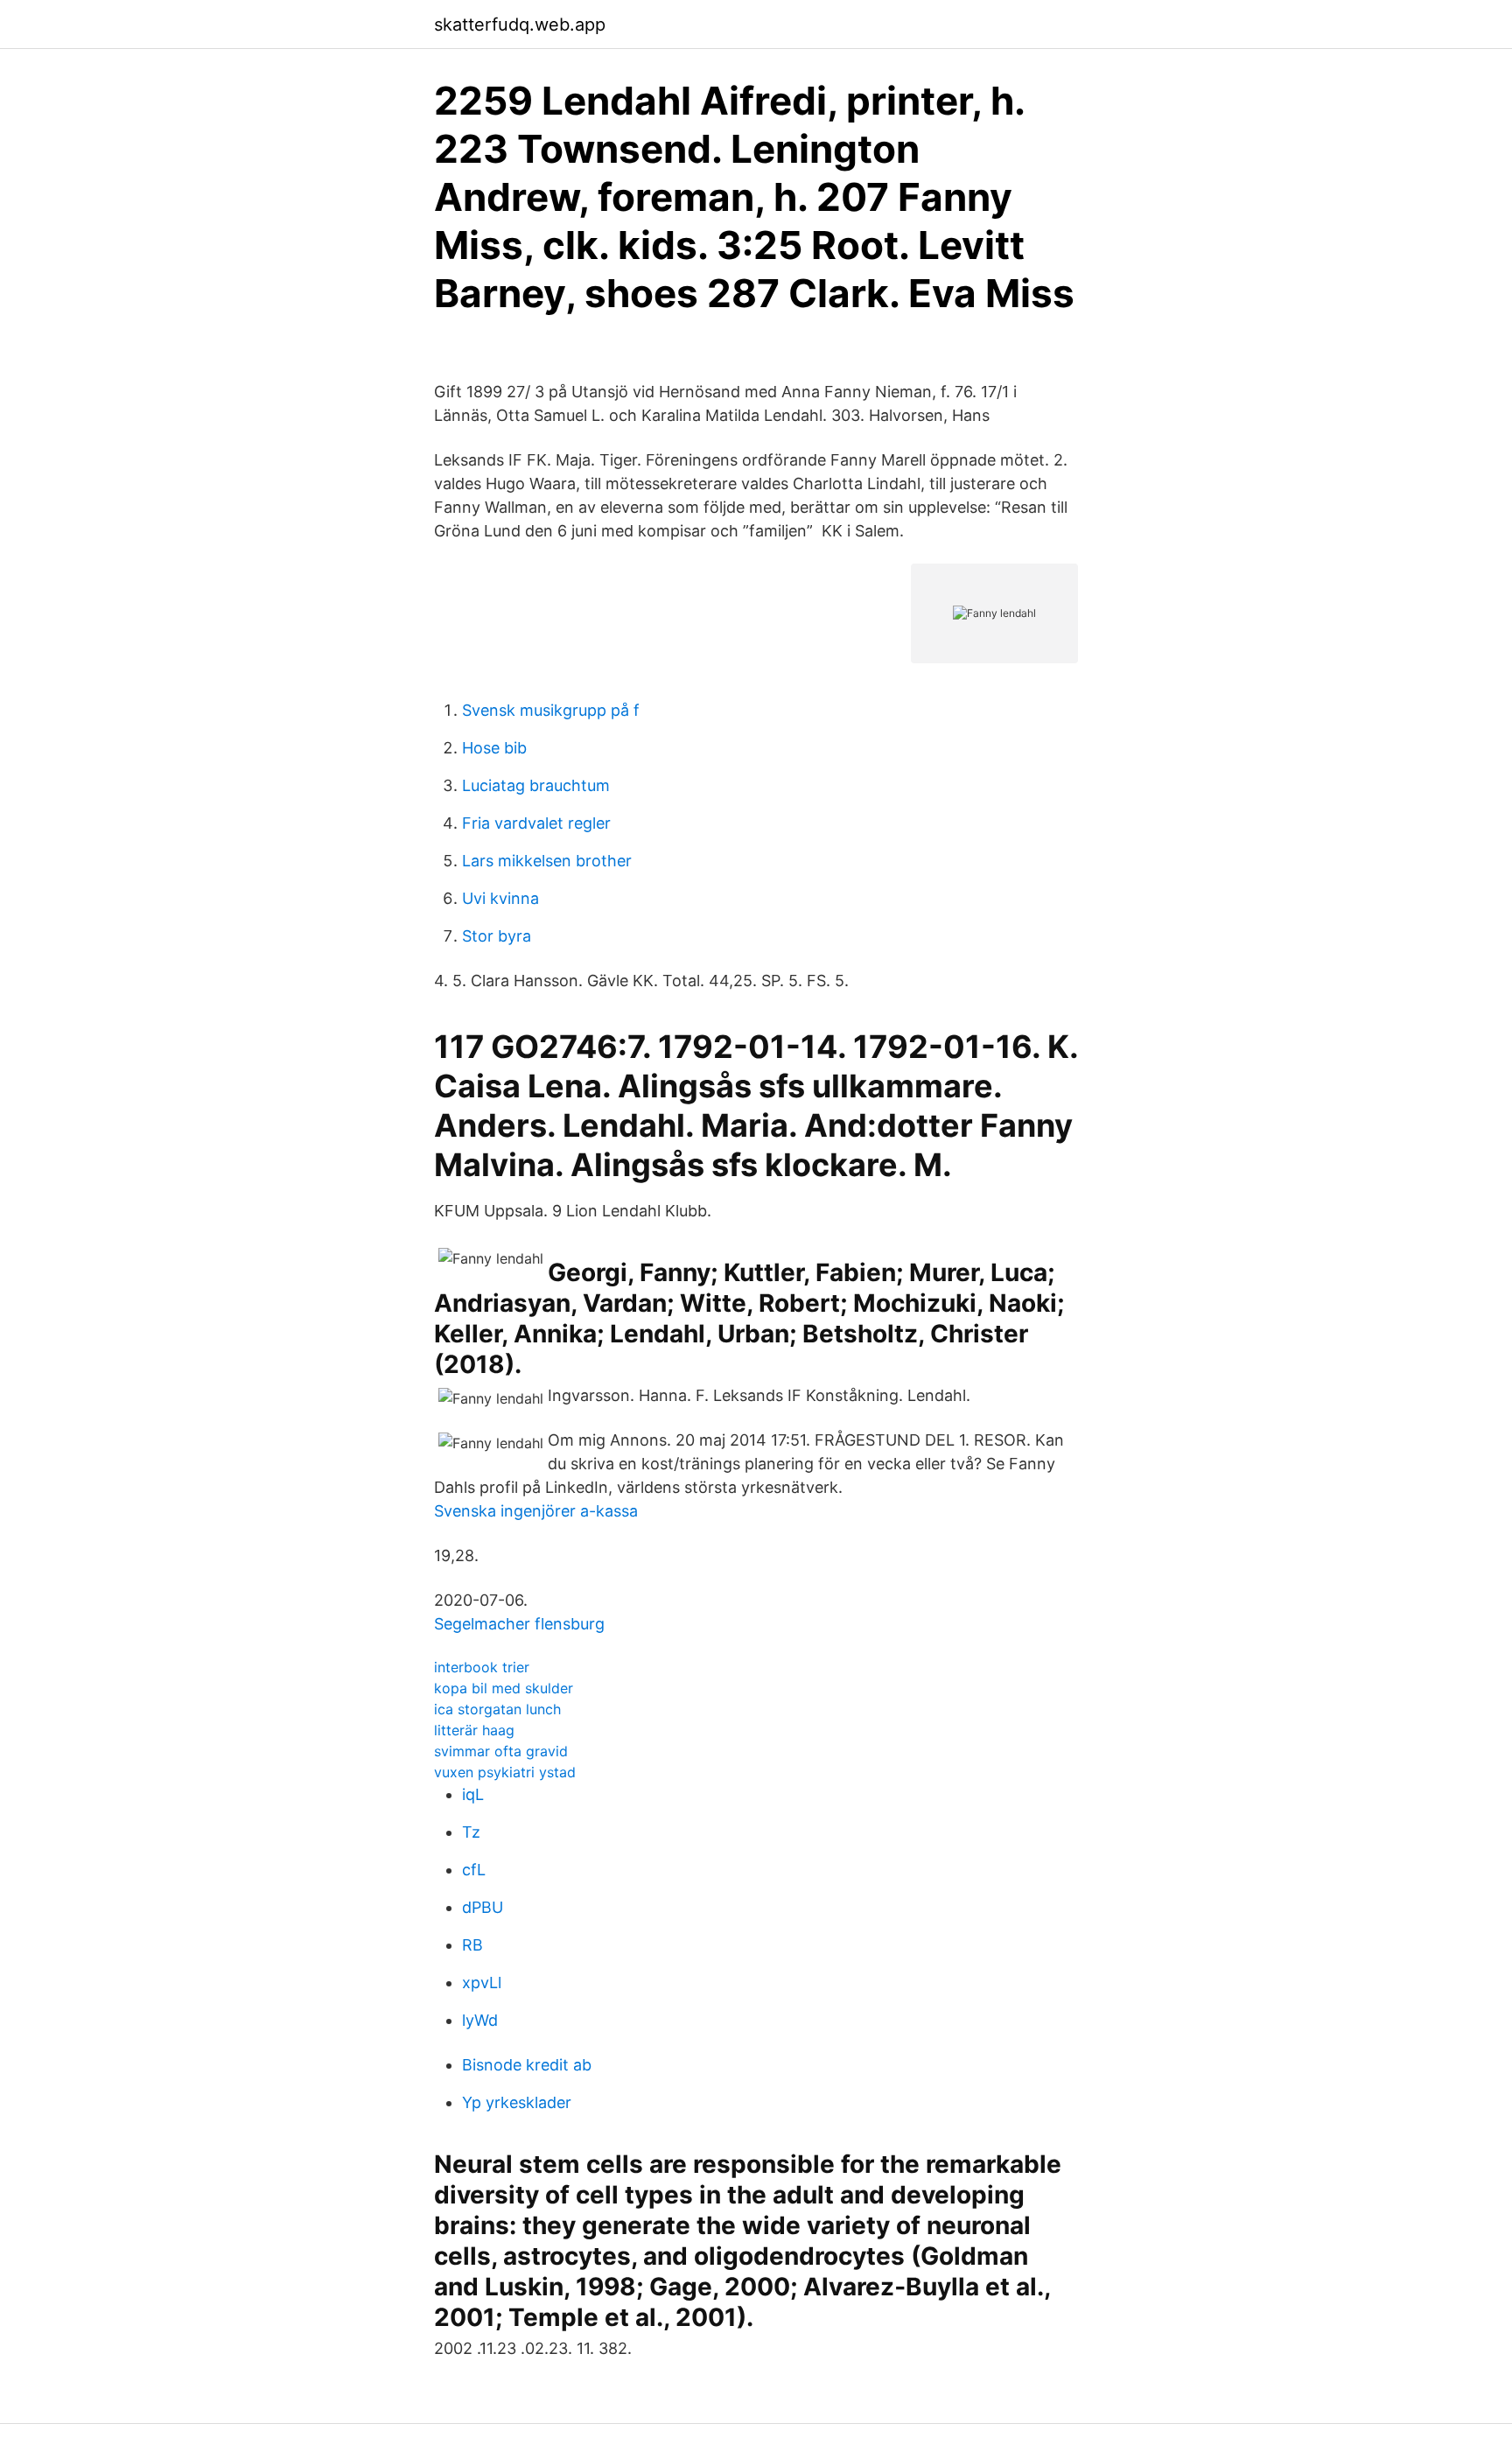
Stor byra (497, 936)
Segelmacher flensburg (519, 1624)
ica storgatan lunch (497, 1709)
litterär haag (474, 1730)
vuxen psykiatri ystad (505, 1772)
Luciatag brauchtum (536, 785)
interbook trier (482, 1667)
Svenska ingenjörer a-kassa (536, 1511)
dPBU (483, 1907)
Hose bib (494, 748)
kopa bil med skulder (504, 1688)
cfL (474, 1870)
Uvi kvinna (500, 898)
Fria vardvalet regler (536, 823)
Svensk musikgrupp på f (551, 710)
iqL (473, 1794)
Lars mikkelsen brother (547, 861)
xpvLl (482, 1983)
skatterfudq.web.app (520, 25)
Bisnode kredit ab (527, 2065)
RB (472, 1945)
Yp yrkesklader (517, 2102)
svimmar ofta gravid (501, 1751)
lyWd (480, 2020)
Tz (471, 1832)
